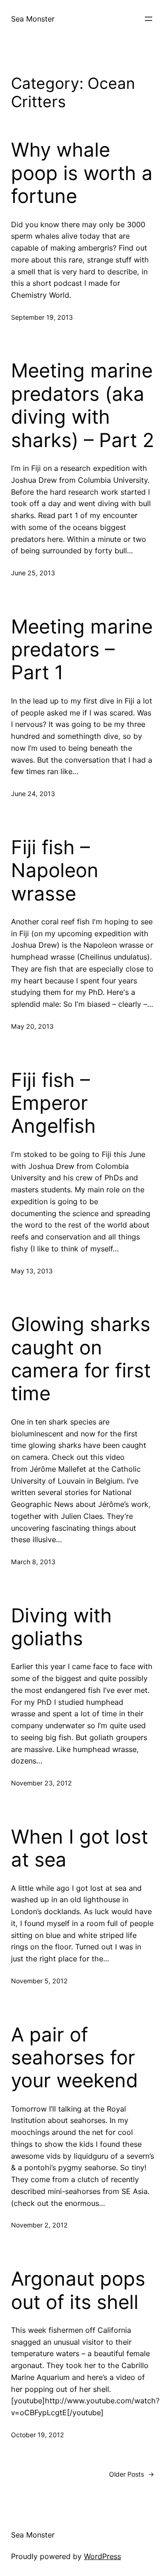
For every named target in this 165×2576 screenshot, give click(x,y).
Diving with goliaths (61, 1627)
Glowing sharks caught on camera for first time (81, 1359)
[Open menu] (148, 19)
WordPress (102, 2556)
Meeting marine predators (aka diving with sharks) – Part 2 (82, 405)
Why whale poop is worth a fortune (82, 173)
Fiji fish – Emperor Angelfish (53, 1103)
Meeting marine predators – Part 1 (82, 650)
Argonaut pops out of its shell (78, 2290)
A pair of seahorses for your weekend (74, 2058)
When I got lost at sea (80, 1848)
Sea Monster (33, 19)
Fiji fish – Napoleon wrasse (55, 870)
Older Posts (132, 2474)
